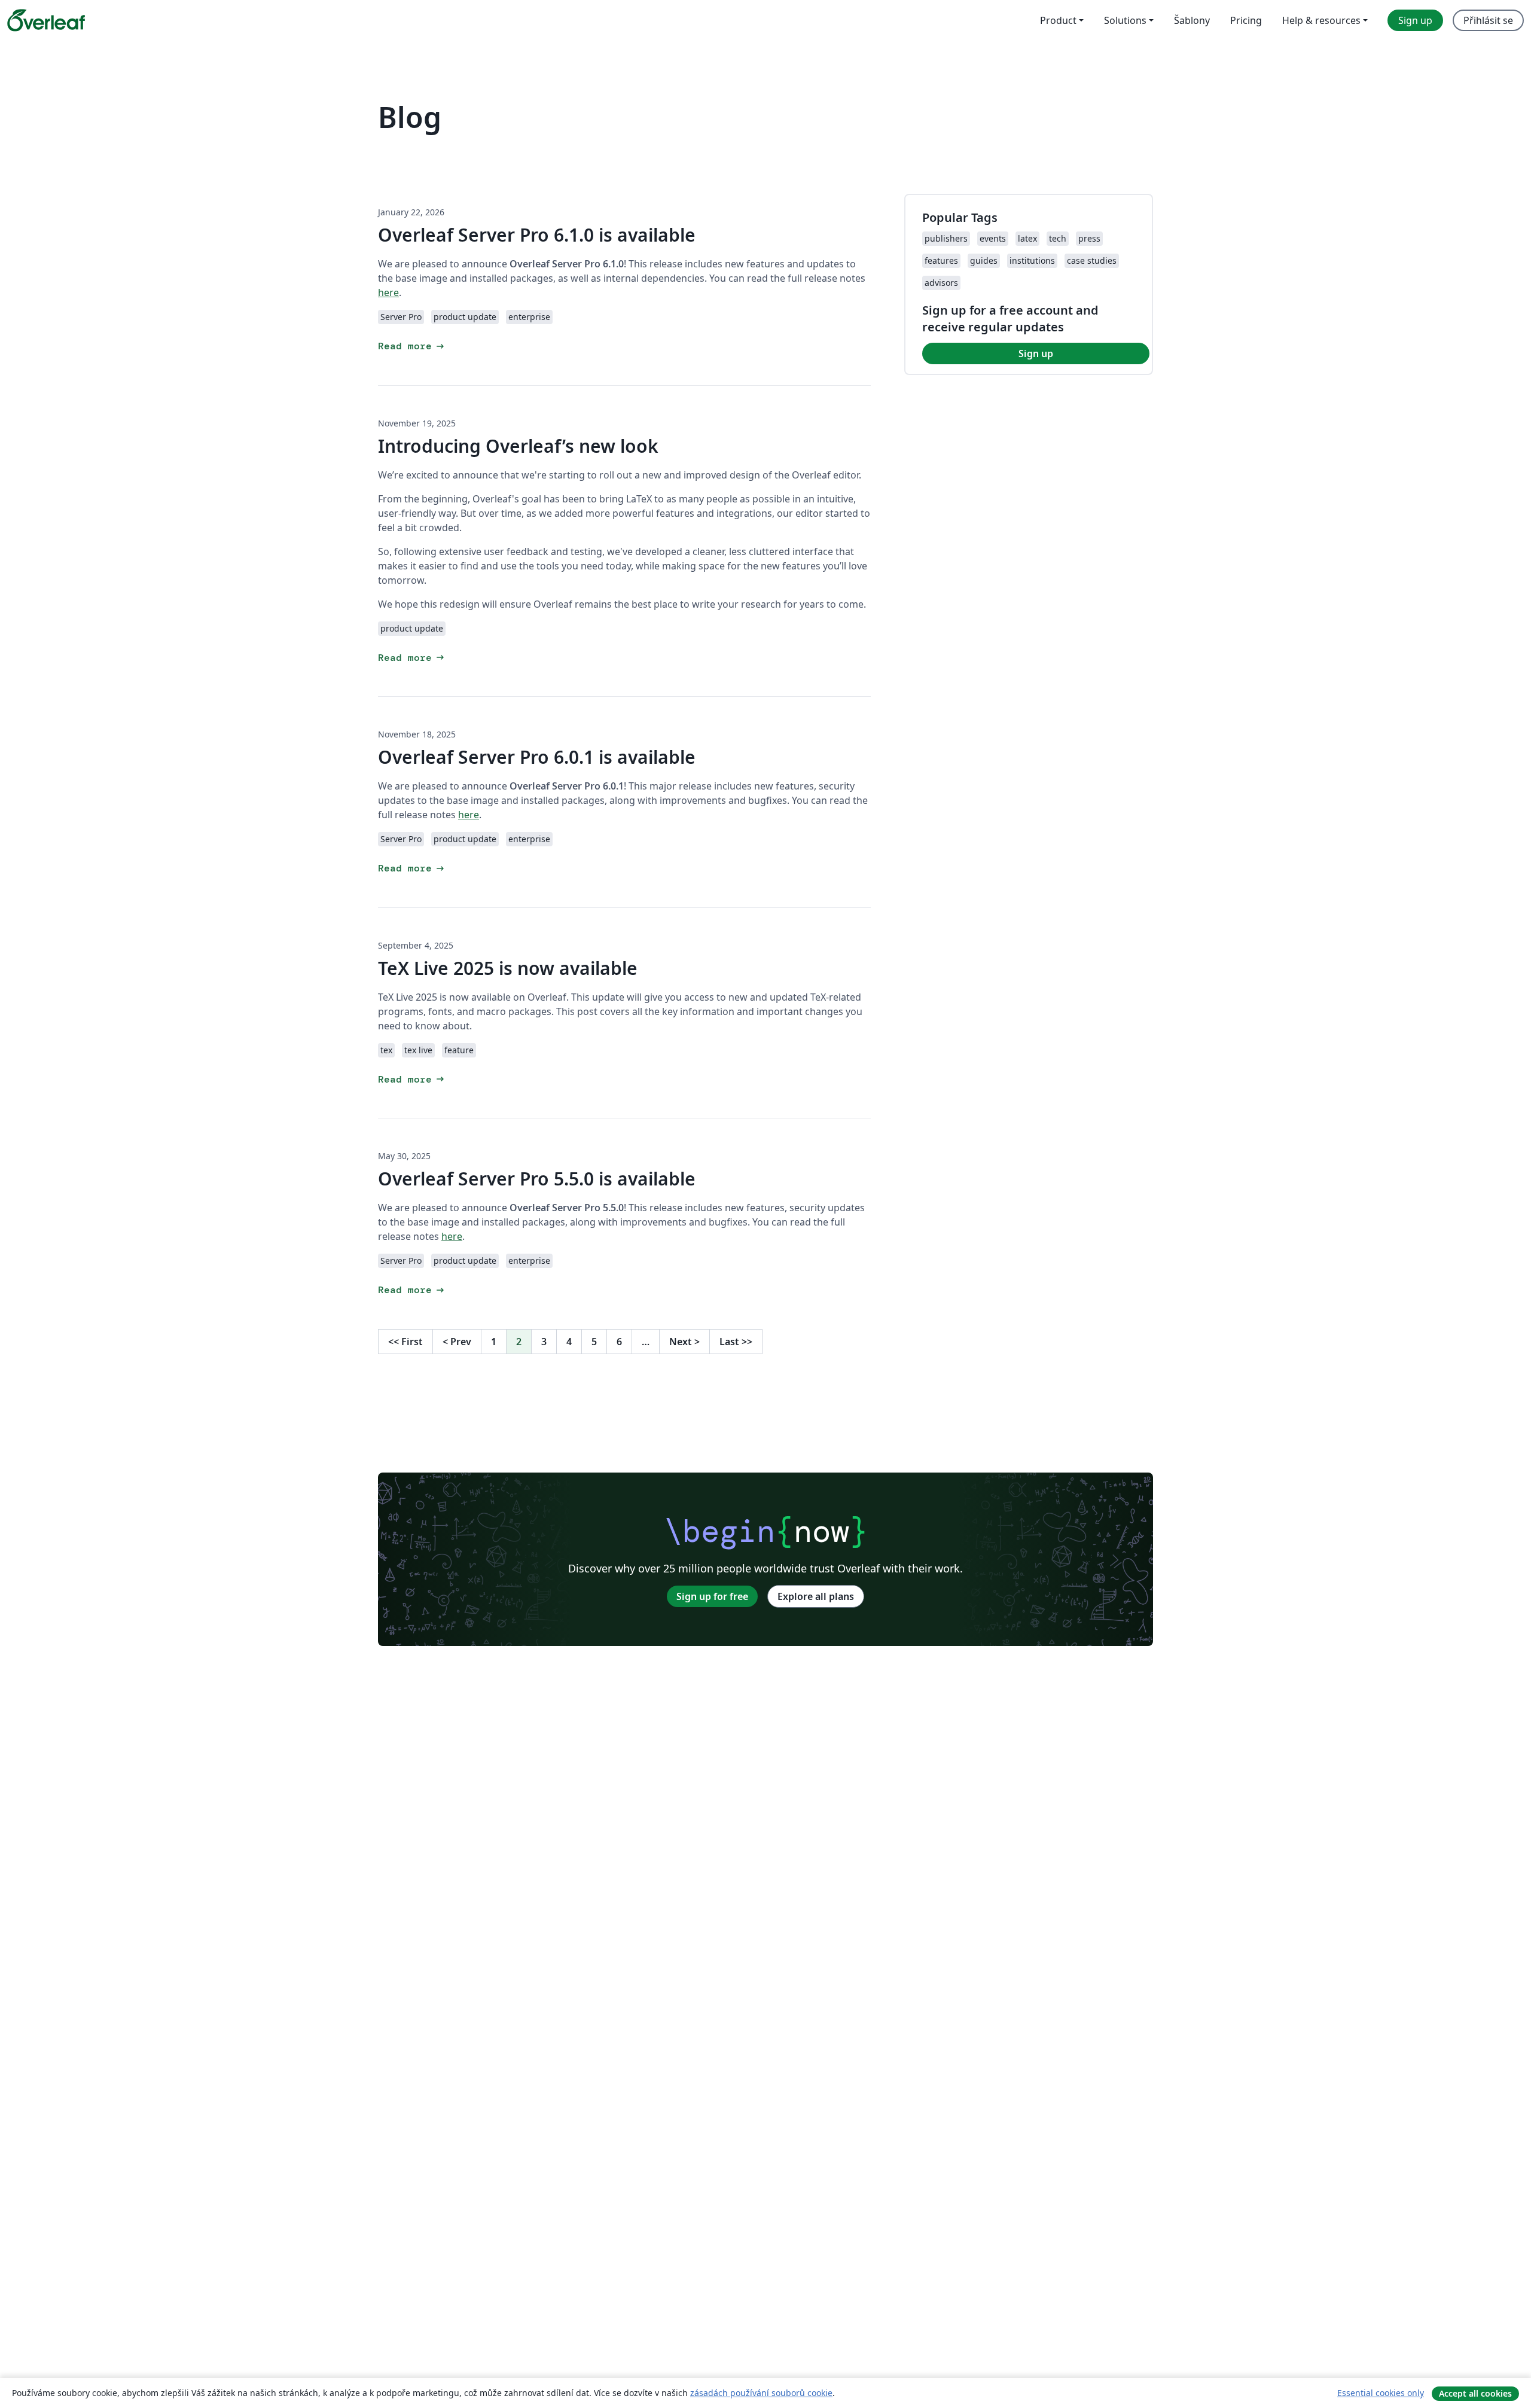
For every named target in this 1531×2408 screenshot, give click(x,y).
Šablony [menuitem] (1192, 20)
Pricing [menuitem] (1246, 20)
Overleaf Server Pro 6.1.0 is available (537, 235)
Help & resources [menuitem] (1321, 20)
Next (684, 1342)
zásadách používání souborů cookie (761, 2393)
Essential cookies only (1381, 2393)
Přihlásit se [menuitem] (1488, 20)
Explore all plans (816, 1596)
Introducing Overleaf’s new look (518, 446)
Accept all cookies (1475, 2393)
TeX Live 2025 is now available (508, 968)
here (388, 292)
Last (736, 1342)
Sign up (1036, 353)
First (405, 1342)
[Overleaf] (46, 20)
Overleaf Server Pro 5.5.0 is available (537, 1179)
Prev (457, 1342)
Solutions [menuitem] (1125, 20)
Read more (412, 346)
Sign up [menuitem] (1415, 20)
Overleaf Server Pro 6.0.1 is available (537, 757)
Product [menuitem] (1058, 20)
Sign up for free (712, 1596)
